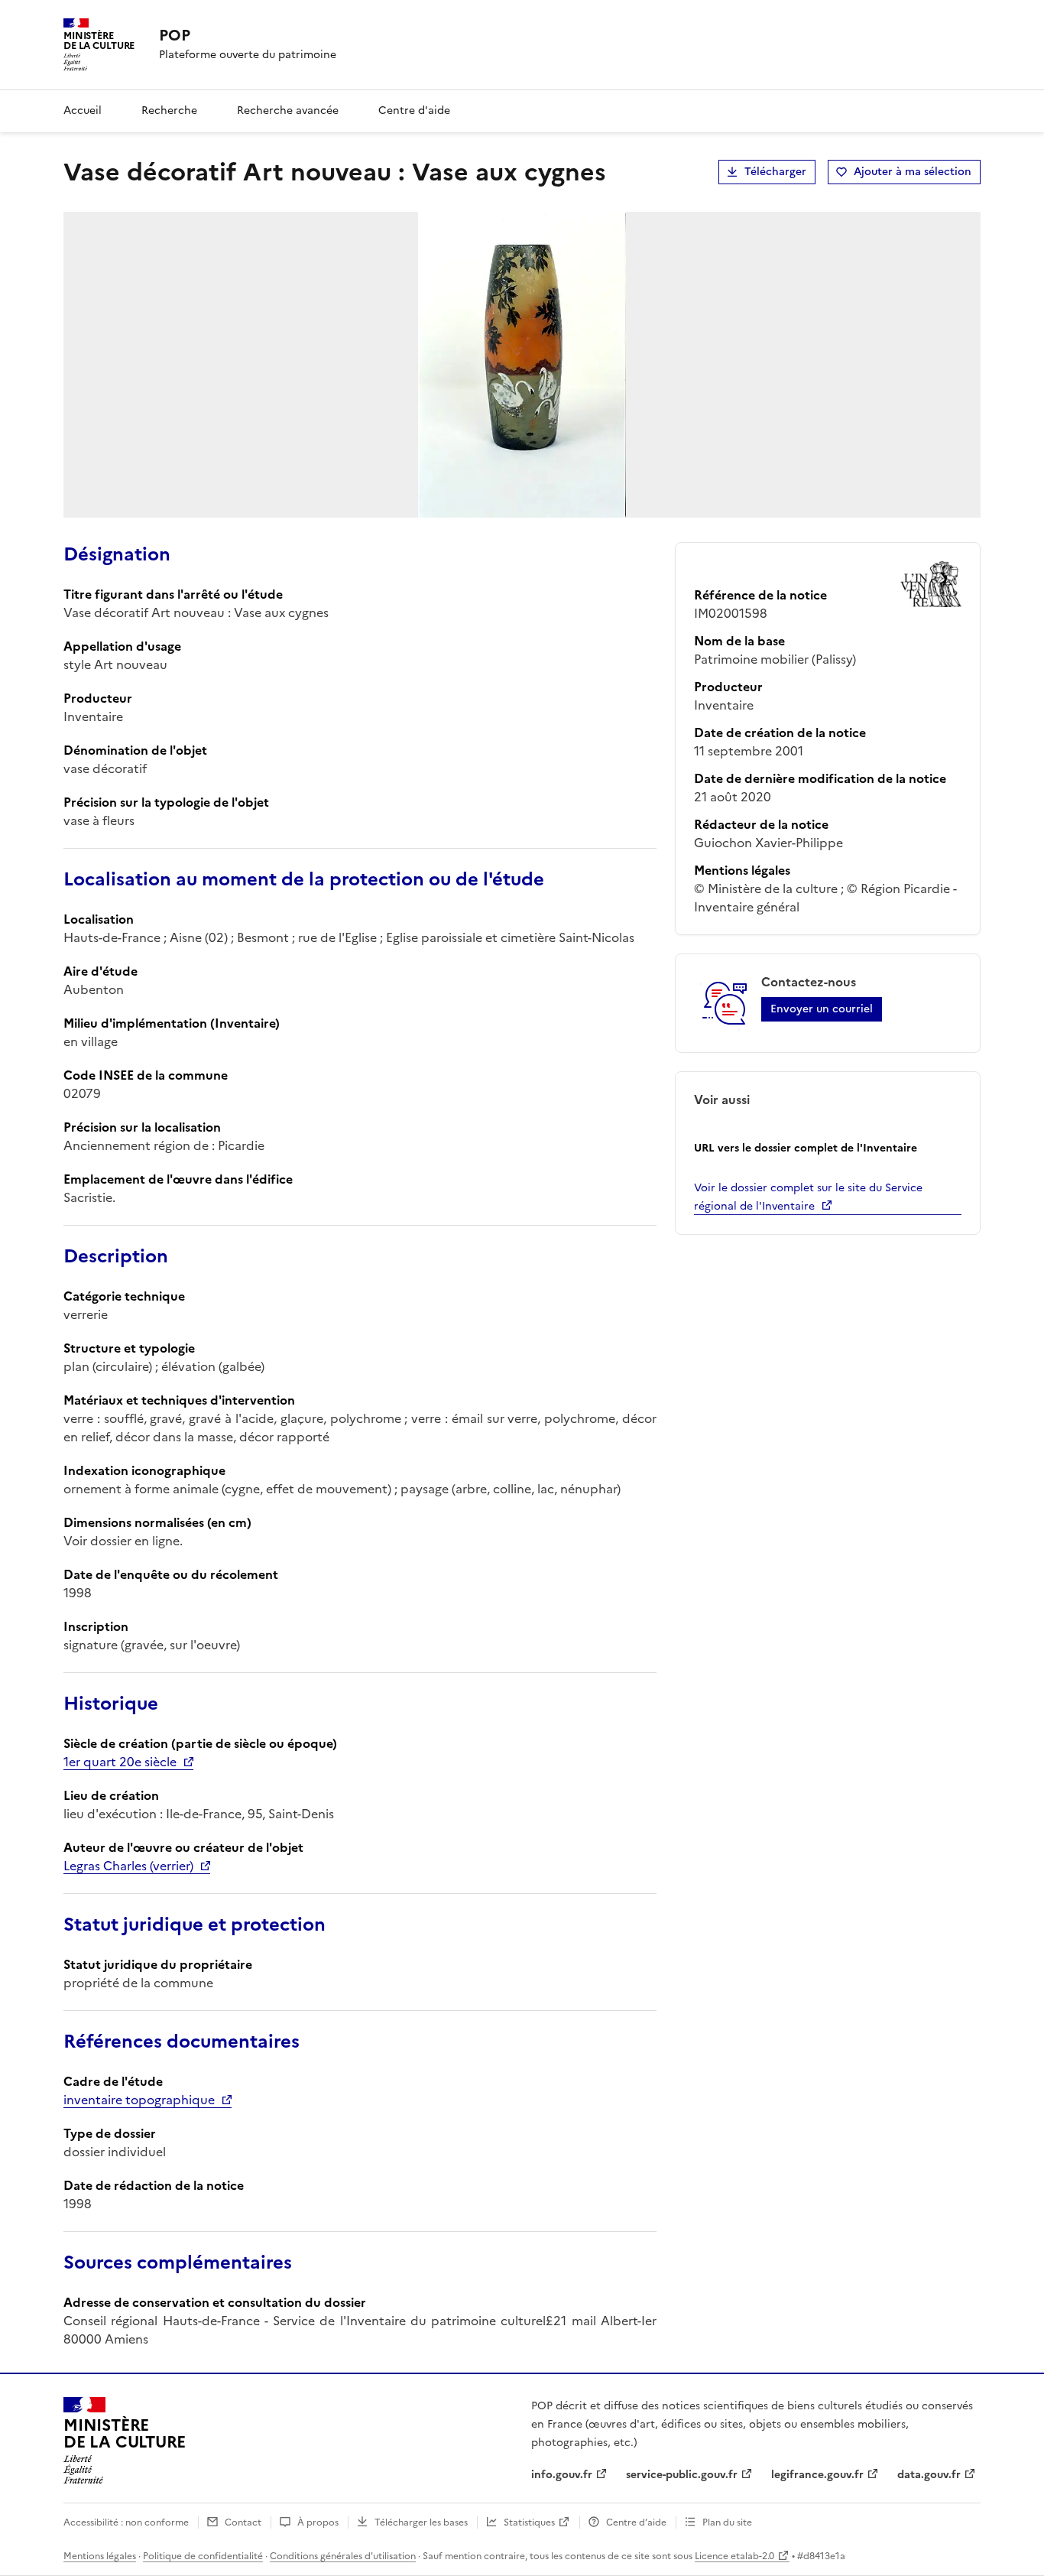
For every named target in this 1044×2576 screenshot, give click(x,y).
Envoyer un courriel (822, 1009)
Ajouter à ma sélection (913, 172)
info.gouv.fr (562, 2475)
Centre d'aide (414, 110)
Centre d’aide (636, 2522)
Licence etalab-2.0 (734, 2556)
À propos (318, 2522)
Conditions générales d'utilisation (343, 2556)
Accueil (83, 110)
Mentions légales (100, 2556)
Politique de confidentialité (203, 2556)
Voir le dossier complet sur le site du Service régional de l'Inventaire (808, 1197)
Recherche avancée (288, 110)
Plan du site (727, 2522)
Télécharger (775, 172)
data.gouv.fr (929, 2475)
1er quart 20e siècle (120, 1762)
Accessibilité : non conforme (126, 2522)
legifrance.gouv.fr (817, 2475)
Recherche (169, 110)
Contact (243, 2522)
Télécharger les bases (421, 2522)
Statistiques (529, 2522)
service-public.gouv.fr (682, 2475)
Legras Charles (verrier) (128, 1866)
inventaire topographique (139, 2100)
